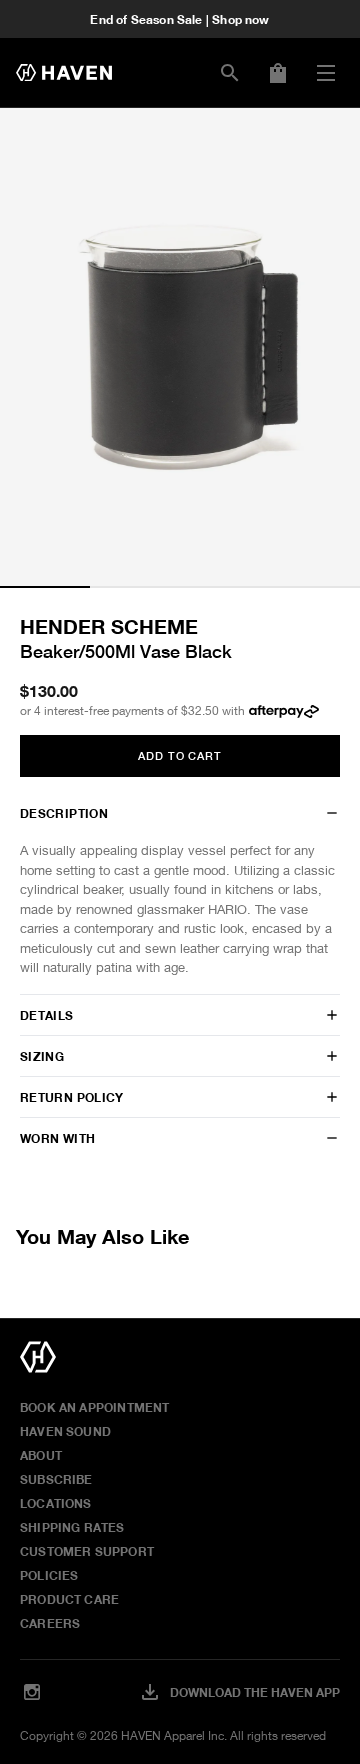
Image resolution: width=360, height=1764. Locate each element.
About (41, 1455)
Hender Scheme (109, 626)
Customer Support (87, 1551)
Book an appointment (94, 1407)
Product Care (69, 1599)
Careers (50, 1623)
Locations (56, 1503)
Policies (49, 1575)
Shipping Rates (72, 1527)
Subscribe (56, 1479)
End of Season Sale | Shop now (179, 19)
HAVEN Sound (65, 1431)
